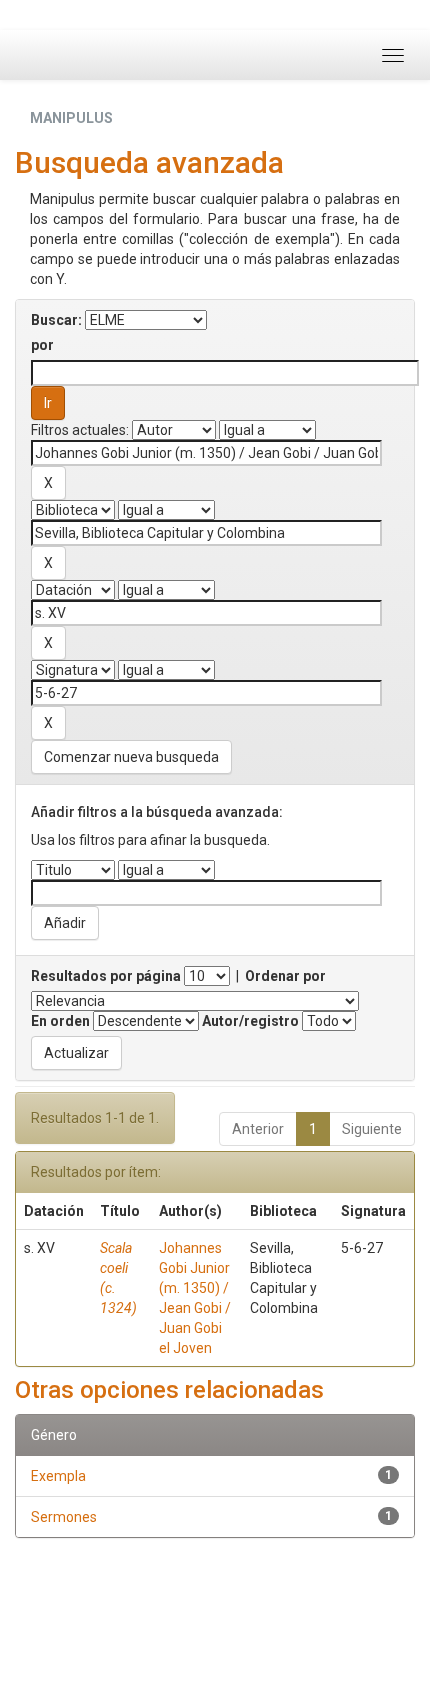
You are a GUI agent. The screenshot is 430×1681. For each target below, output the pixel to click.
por (42, 345)
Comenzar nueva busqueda (131, 757)
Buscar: (56, 320)
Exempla (58, 1476)
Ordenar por (285, 976)
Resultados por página (106, 976)
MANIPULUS (71, 118)
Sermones (64, 1517)
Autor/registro (250, 1021)
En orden (60, 1021)
